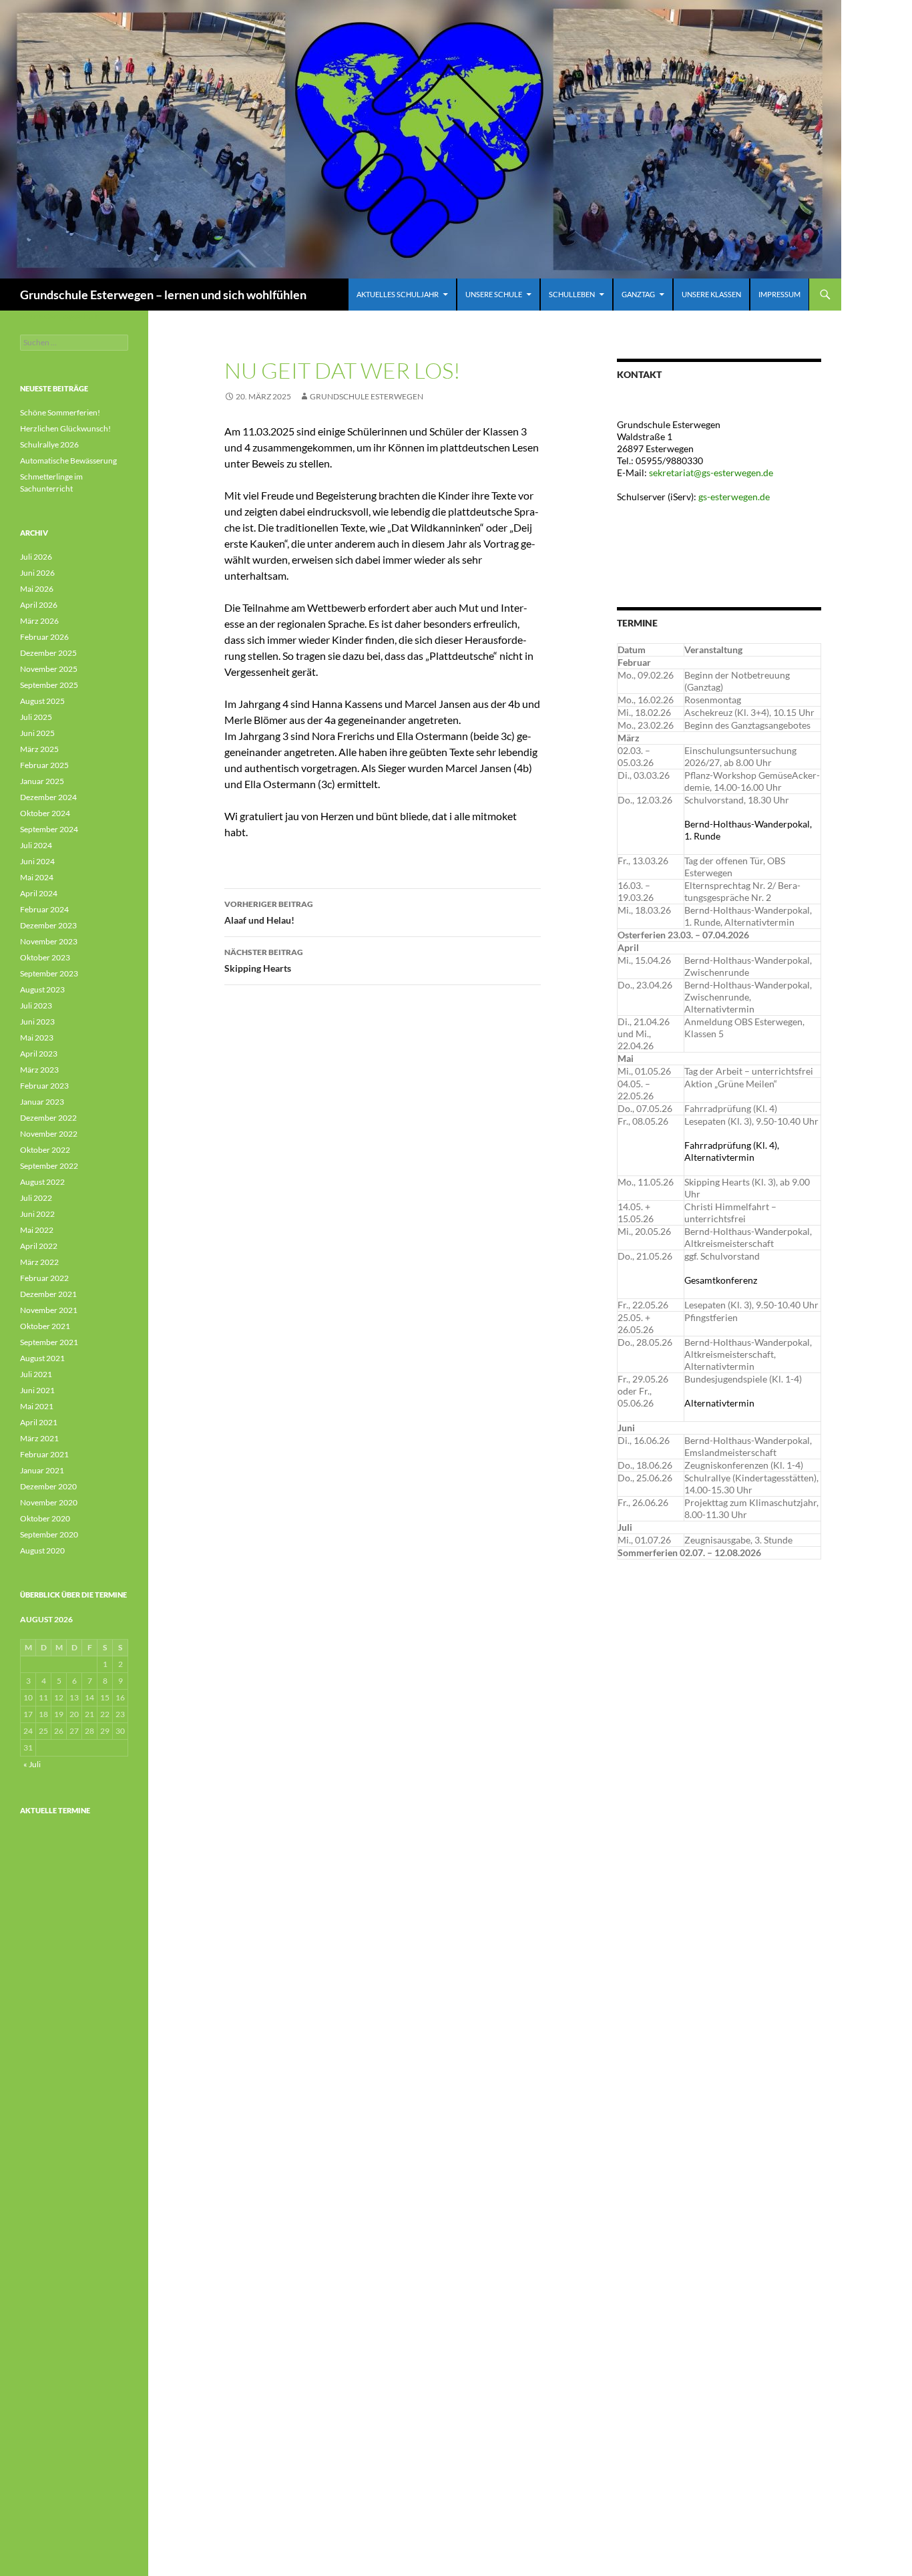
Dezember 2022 (48, 1118)
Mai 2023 (37, 1038)
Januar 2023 (42, 1102)
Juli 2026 (36, 557)
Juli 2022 (36, 1198)
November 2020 (49, 1502)
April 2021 (39, 1422)
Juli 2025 (36, 717)
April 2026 (39, 605)
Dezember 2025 (48, 653)
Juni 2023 (37, 1022)
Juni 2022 (37, 1214)
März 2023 (39, 1070)
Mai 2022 (37, 1230)
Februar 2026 (44, 637)
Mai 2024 (37, 877)
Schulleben (572, 294)
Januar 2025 (42, 781)
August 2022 (42, 1182)
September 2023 (49, 973)
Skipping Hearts (264, 960)
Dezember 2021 (48, 1294)
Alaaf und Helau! (269, 912)
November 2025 (49, 669)
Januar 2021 (42, 1470)
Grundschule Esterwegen (367, 396)
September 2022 (49, 1166)
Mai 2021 (37, 1406)
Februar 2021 (44, 1454)
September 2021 (49, 1342)
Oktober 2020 (45, 1518)
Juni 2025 (37, 733)
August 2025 (42, 701)
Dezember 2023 (48, 925)
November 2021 (49, 1310)
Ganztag (638, 294)
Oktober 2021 (45, 1326)
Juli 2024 (36, 845)
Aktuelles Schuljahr (398, 294)
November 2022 (49, 1134)
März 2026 (39, 621)
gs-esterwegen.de (735, 497)
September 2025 (49, 685)
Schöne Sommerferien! (60, 412)
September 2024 (49, 829)
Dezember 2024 (48, 797)
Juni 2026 (37, 573)
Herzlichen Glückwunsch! (65, 428)
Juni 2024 (37, 861)
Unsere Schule (494, 294)
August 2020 (42, 1550)
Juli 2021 (36, 1374)
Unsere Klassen (711, 294)
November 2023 (49, 941)
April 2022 (39, 1246)
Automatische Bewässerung (68, 461)
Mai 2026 (37, 589)
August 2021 (42, 1358)
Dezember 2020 (48, 1486)
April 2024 (39, 893)
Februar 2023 (44, 1086)
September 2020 (49, 1534)
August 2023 (42, 989)
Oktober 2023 (45, 957)
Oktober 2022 (45, 1150)
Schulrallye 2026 (49, 444)
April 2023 (39, 1054)
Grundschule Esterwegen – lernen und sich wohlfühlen (163, 295)
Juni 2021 (37, 1390)
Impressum (779, 294)
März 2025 (39, 749)
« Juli (32, 1764)
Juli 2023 (36, 1005)
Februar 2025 (44, 765)
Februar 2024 (44, 909)
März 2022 (39, 1262)
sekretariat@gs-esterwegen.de (711, 473)
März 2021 (39, 1438)
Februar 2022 (44, 1278)
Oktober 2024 (45, 813)
